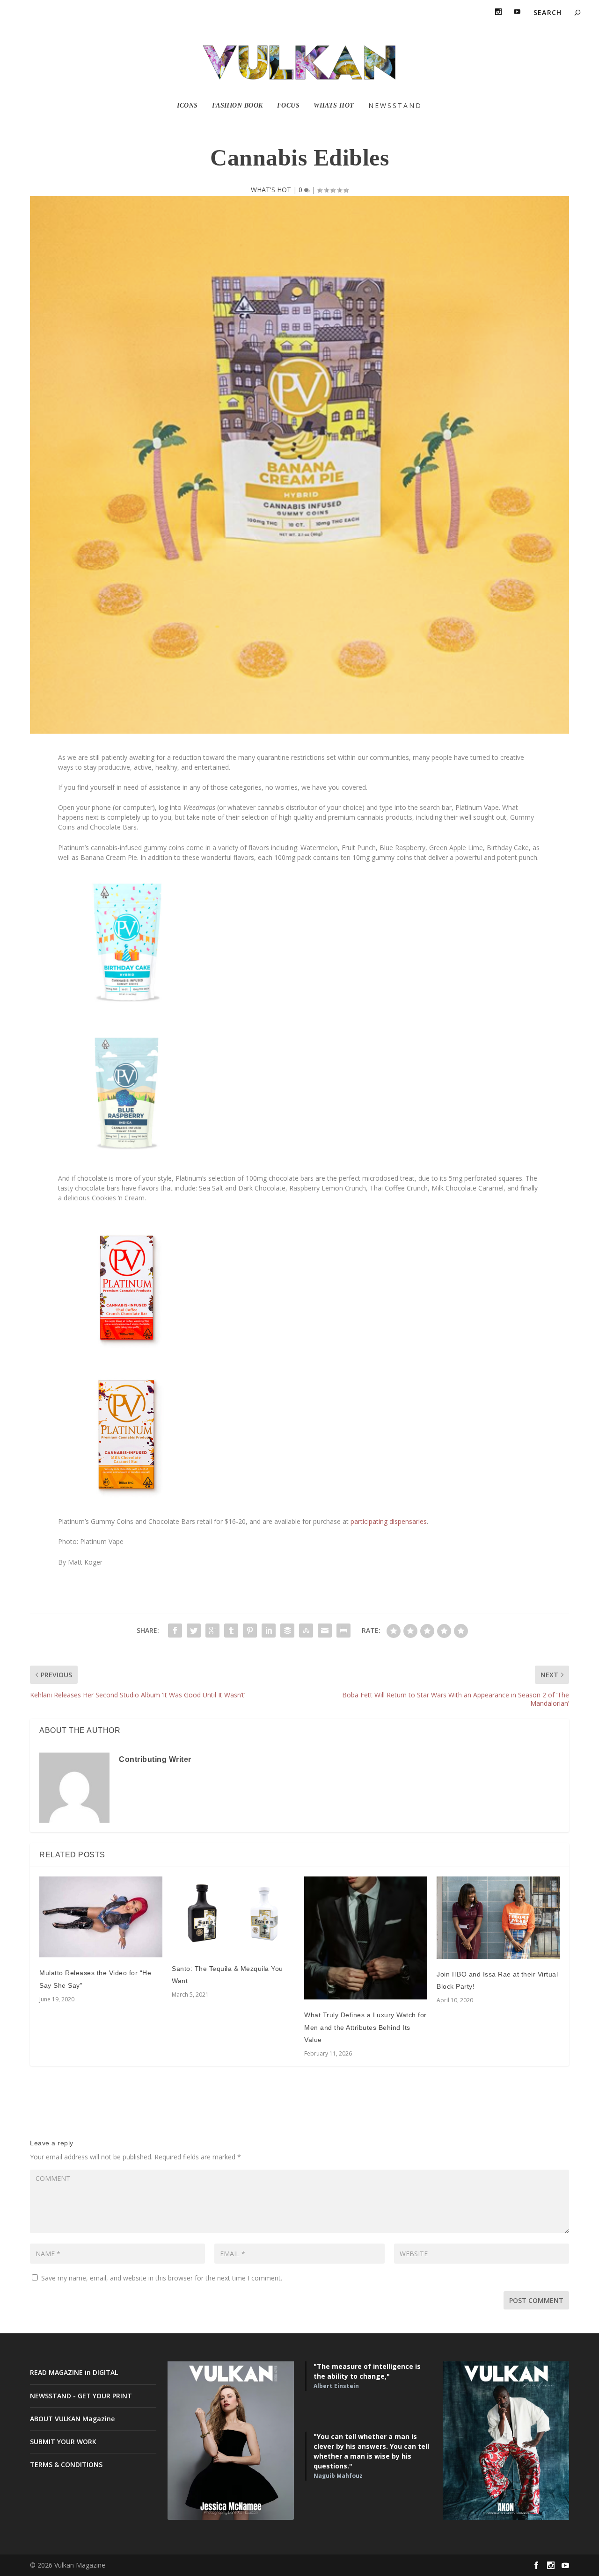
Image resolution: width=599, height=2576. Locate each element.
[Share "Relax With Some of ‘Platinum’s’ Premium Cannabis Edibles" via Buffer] (287, 1631)
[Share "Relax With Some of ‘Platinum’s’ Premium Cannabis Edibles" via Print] (343, 1631)
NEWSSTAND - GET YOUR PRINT (81, 2396)
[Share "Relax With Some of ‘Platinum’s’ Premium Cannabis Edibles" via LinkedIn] (269, 1631)
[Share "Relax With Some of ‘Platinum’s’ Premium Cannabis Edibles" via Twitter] (194, 1631)
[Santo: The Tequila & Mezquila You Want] (233, 1915)
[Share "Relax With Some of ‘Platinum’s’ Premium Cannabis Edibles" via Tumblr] (231, 1631)
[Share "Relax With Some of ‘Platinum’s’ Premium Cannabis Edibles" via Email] (325, 1631)
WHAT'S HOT (271, 190)
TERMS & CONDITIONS (66, 2464)
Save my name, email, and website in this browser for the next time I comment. (162, 2278)
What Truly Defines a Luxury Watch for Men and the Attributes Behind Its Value (365, 2027)
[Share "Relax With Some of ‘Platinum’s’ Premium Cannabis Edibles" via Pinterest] (250, 1631)
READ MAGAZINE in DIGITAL (74, 2372)
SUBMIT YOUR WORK (63, 2442)
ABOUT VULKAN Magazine (72, 2419)
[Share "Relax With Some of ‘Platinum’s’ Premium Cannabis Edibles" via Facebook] (175, 1631)
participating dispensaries (388, 1521)
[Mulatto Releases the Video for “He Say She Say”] (101, 1917)
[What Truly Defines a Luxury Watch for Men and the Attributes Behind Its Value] (366, 1938)
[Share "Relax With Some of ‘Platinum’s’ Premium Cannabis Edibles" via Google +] (212, 1631)
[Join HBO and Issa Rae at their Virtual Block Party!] (498, 1918)
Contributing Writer (155, 1759)
